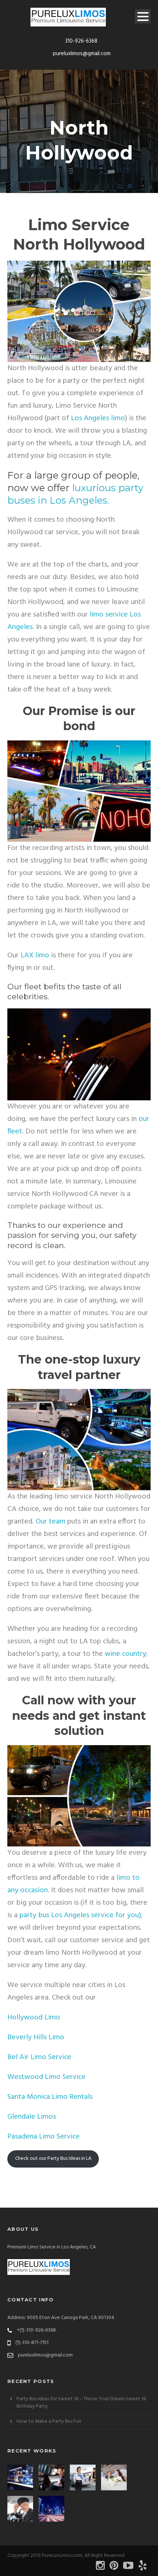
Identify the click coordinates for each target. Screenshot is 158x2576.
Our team (51, 1522)
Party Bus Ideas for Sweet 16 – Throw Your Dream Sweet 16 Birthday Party (81, 2403)
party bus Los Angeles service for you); (81, 1915)
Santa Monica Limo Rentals (50, 2097)
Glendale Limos (32, 2117)
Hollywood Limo (34, 2018)
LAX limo (35, 955)
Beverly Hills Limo (36, 2037)
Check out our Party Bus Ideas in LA (53, 2159)
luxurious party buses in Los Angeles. (75, 494)
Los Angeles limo (98, 418)
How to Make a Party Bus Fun (49, 2421)
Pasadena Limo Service (44, 2137)
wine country (125, 1654)
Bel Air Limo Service (39, 2057)
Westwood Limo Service (46, 2077)
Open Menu (143, 16)
